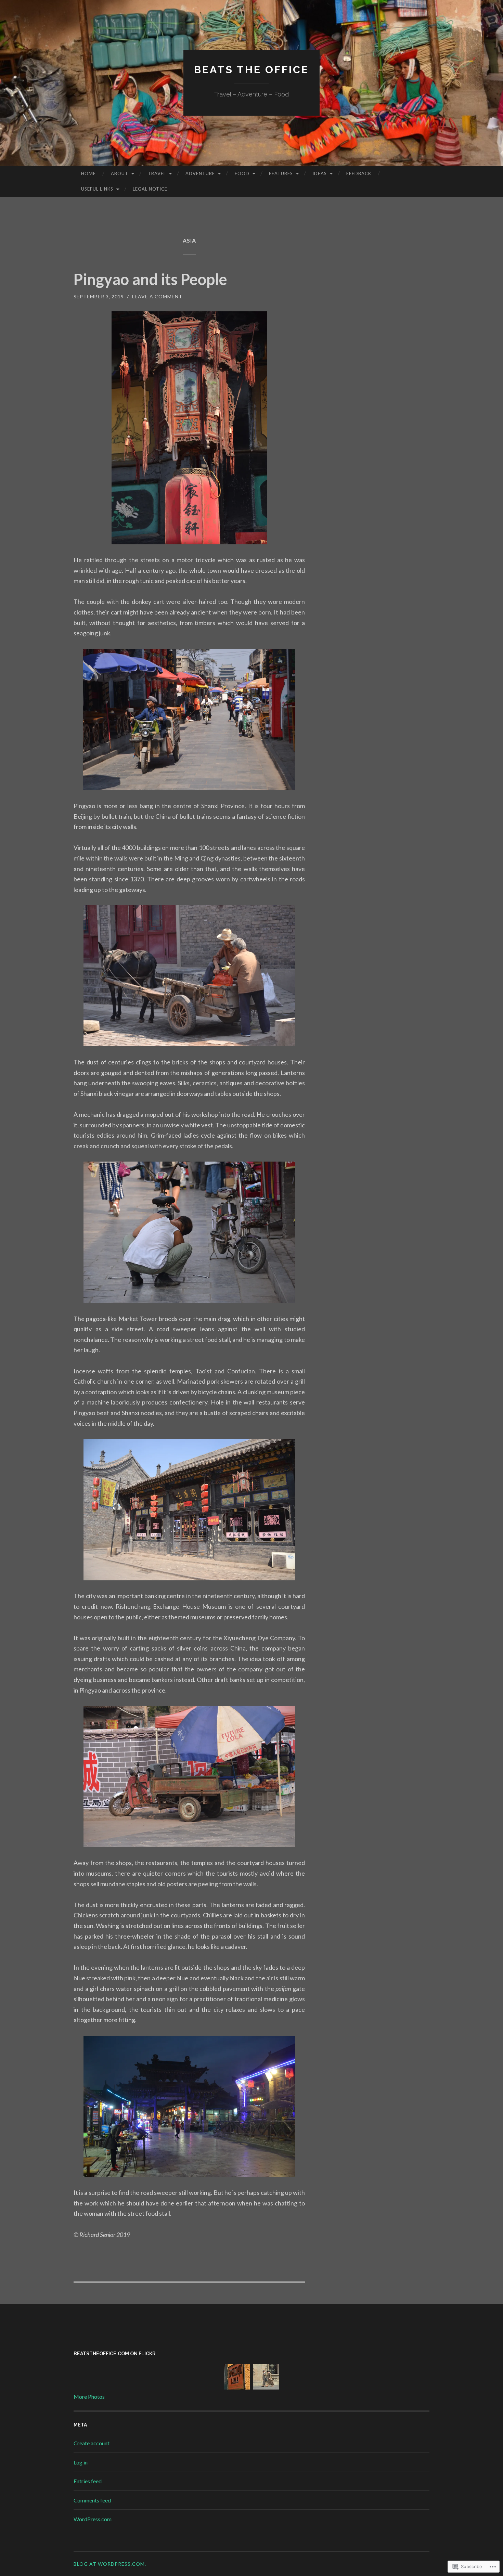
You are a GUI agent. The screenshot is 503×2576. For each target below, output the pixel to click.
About (120, 173)
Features (281, 173)
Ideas (320, 173)
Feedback (359, 173)
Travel (157, 173)
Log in (81, 2462)
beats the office (251, 70)
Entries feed (88, 2481)
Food (242, 173)
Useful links (97, 189)
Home (88, 173)
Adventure (200, 173)
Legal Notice (150, 189)
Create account (92, 2443)
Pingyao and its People (150, 279)
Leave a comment (157, 296)
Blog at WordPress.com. (110, 2564)
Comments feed (92, 2500)
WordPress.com (93, 2519)
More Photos (89, 2397)
